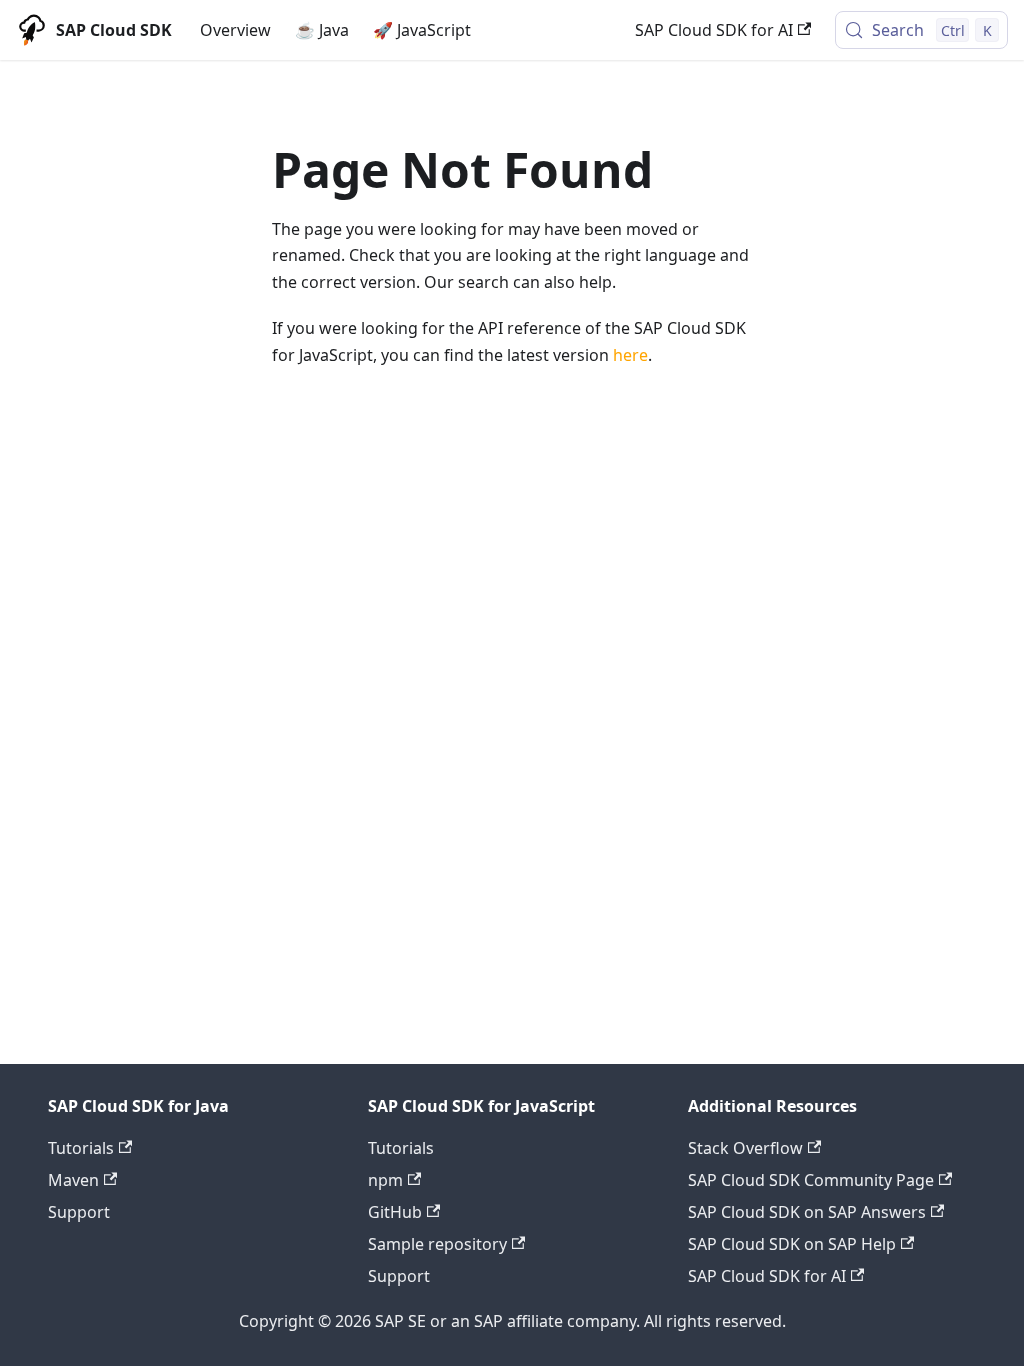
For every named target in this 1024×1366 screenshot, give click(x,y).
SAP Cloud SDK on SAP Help (792, 1244)
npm (385, 1180)
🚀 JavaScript (422, 30)
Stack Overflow (745, 1148)
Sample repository (437, 1244)
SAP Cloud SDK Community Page (811, 1180)
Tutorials (81, 1148)
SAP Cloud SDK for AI (714, 30)
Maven (73, 1180)
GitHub (395, 1212)
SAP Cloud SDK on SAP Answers (807, 1212)
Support (79, 1212)
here (630, 355)
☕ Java (322, 30)
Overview (235, 30)
